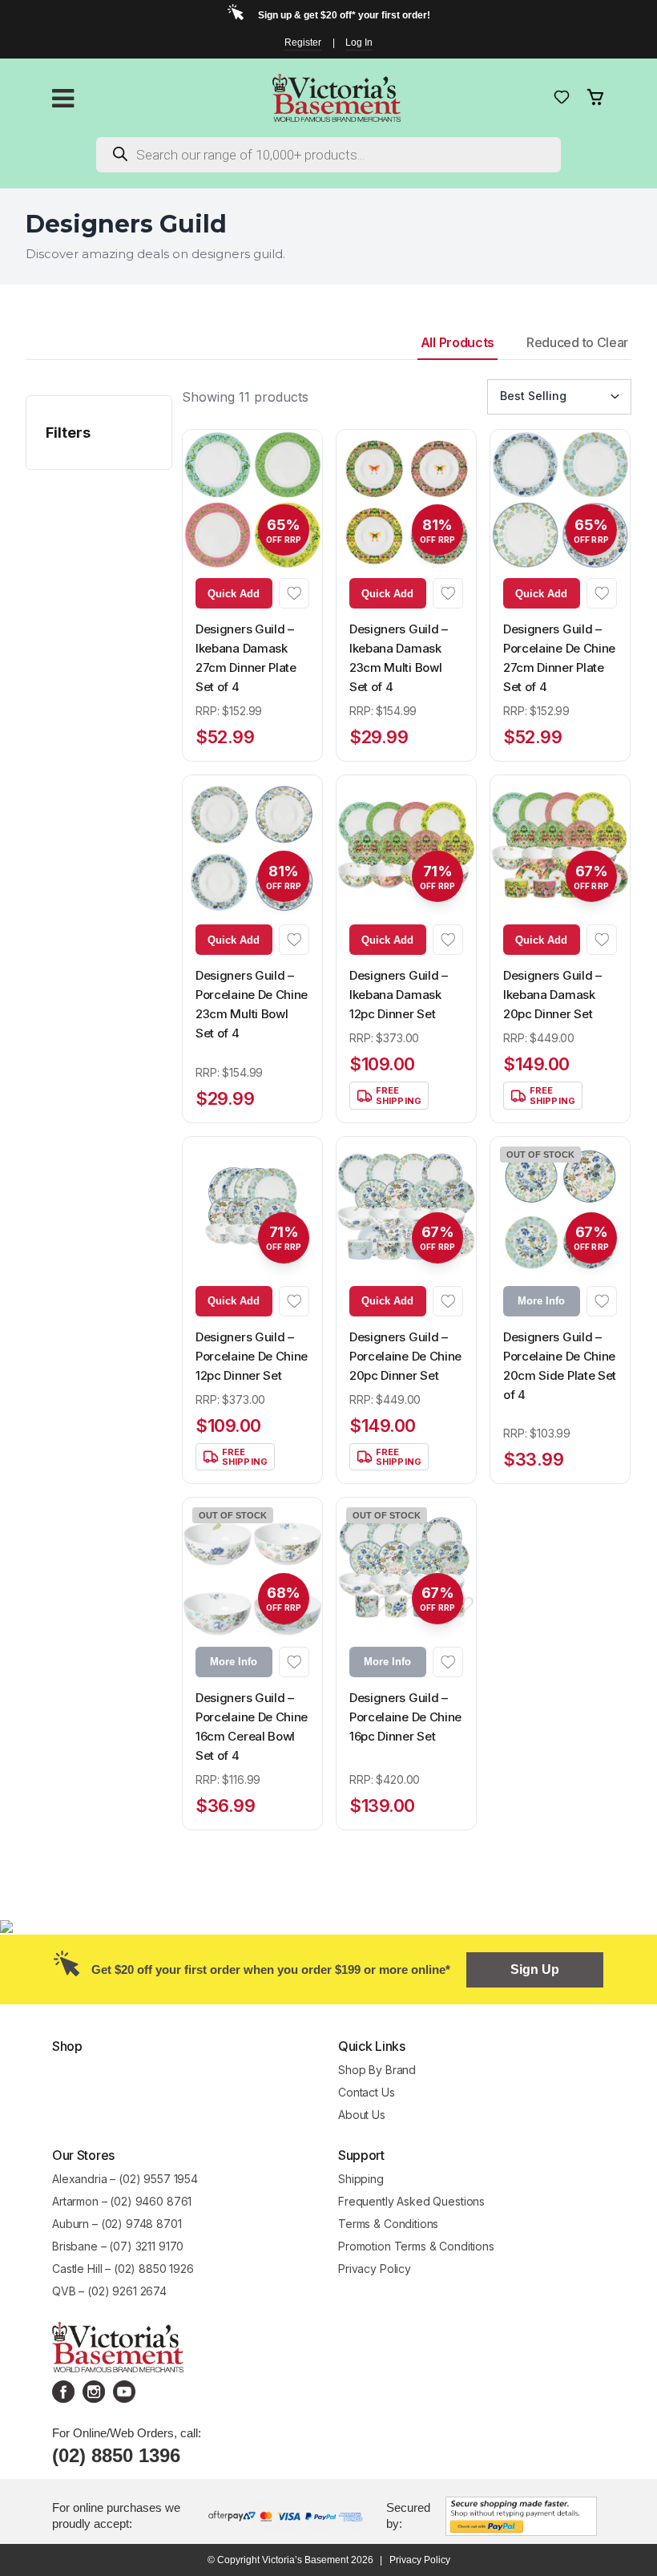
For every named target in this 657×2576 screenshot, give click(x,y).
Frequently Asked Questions (411, 2201)
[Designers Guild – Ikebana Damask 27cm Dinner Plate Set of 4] (252, 499)
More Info (541, 1301)
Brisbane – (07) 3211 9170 (118, 2246)
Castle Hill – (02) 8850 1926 (123, 2269)
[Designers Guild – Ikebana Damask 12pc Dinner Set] (406, 845)
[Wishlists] (562, 97)
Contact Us (367, 2092)
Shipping (361, 2179)
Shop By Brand (377, 2070)
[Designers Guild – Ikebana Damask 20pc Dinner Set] (560, 845)
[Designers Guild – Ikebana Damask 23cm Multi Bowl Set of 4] (406, 499)
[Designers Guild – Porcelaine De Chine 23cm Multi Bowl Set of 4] (252, 845)
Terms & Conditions (388, 2224)
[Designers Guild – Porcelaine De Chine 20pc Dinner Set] (406, 1207)
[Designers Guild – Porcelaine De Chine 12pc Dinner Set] (252, 1207)
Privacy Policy (375, 2269)
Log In (359, 42)
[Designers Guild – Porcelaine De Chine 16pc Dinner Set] (406, 1567)
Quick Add (234, 594)
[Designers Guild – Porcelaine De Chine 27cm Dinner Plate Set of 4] (560, 499)
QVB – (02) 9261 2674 (109, 2291)
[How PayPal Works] (521, 2515)
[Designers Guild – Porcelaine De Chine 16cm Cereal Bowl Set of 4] (252, 1567)
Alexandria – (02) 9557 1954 (125, 2179)
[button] (294, 593)
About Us (362, 2115)
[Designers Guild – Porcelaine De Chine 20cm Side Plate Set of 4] (560, 1207)
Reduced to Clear (577, 342)
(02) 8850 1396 (116, 2455)
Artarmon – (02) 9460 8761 (122, 2201)
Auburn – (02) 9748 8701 (117, 2224)
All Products (457, 342)
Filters (68, 433)
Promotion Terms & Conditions (418, 2246)
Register (303, 42)
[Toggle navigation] (63, 98)
